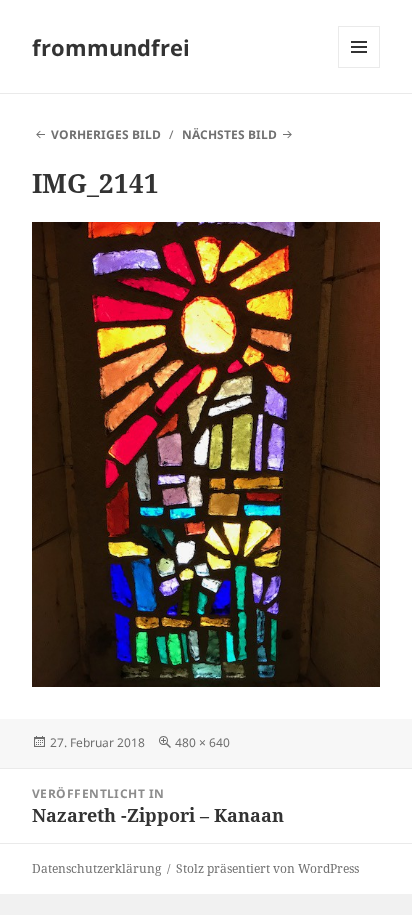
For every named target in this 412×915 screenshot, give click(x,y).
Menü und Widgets (359, 67)
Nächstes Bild (229, 134)
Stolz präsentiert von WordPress (267, 868)
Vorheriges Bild (106, 134)
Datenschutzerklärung (96, 868)
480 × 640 (202, 742)
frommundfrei (111, 47)
